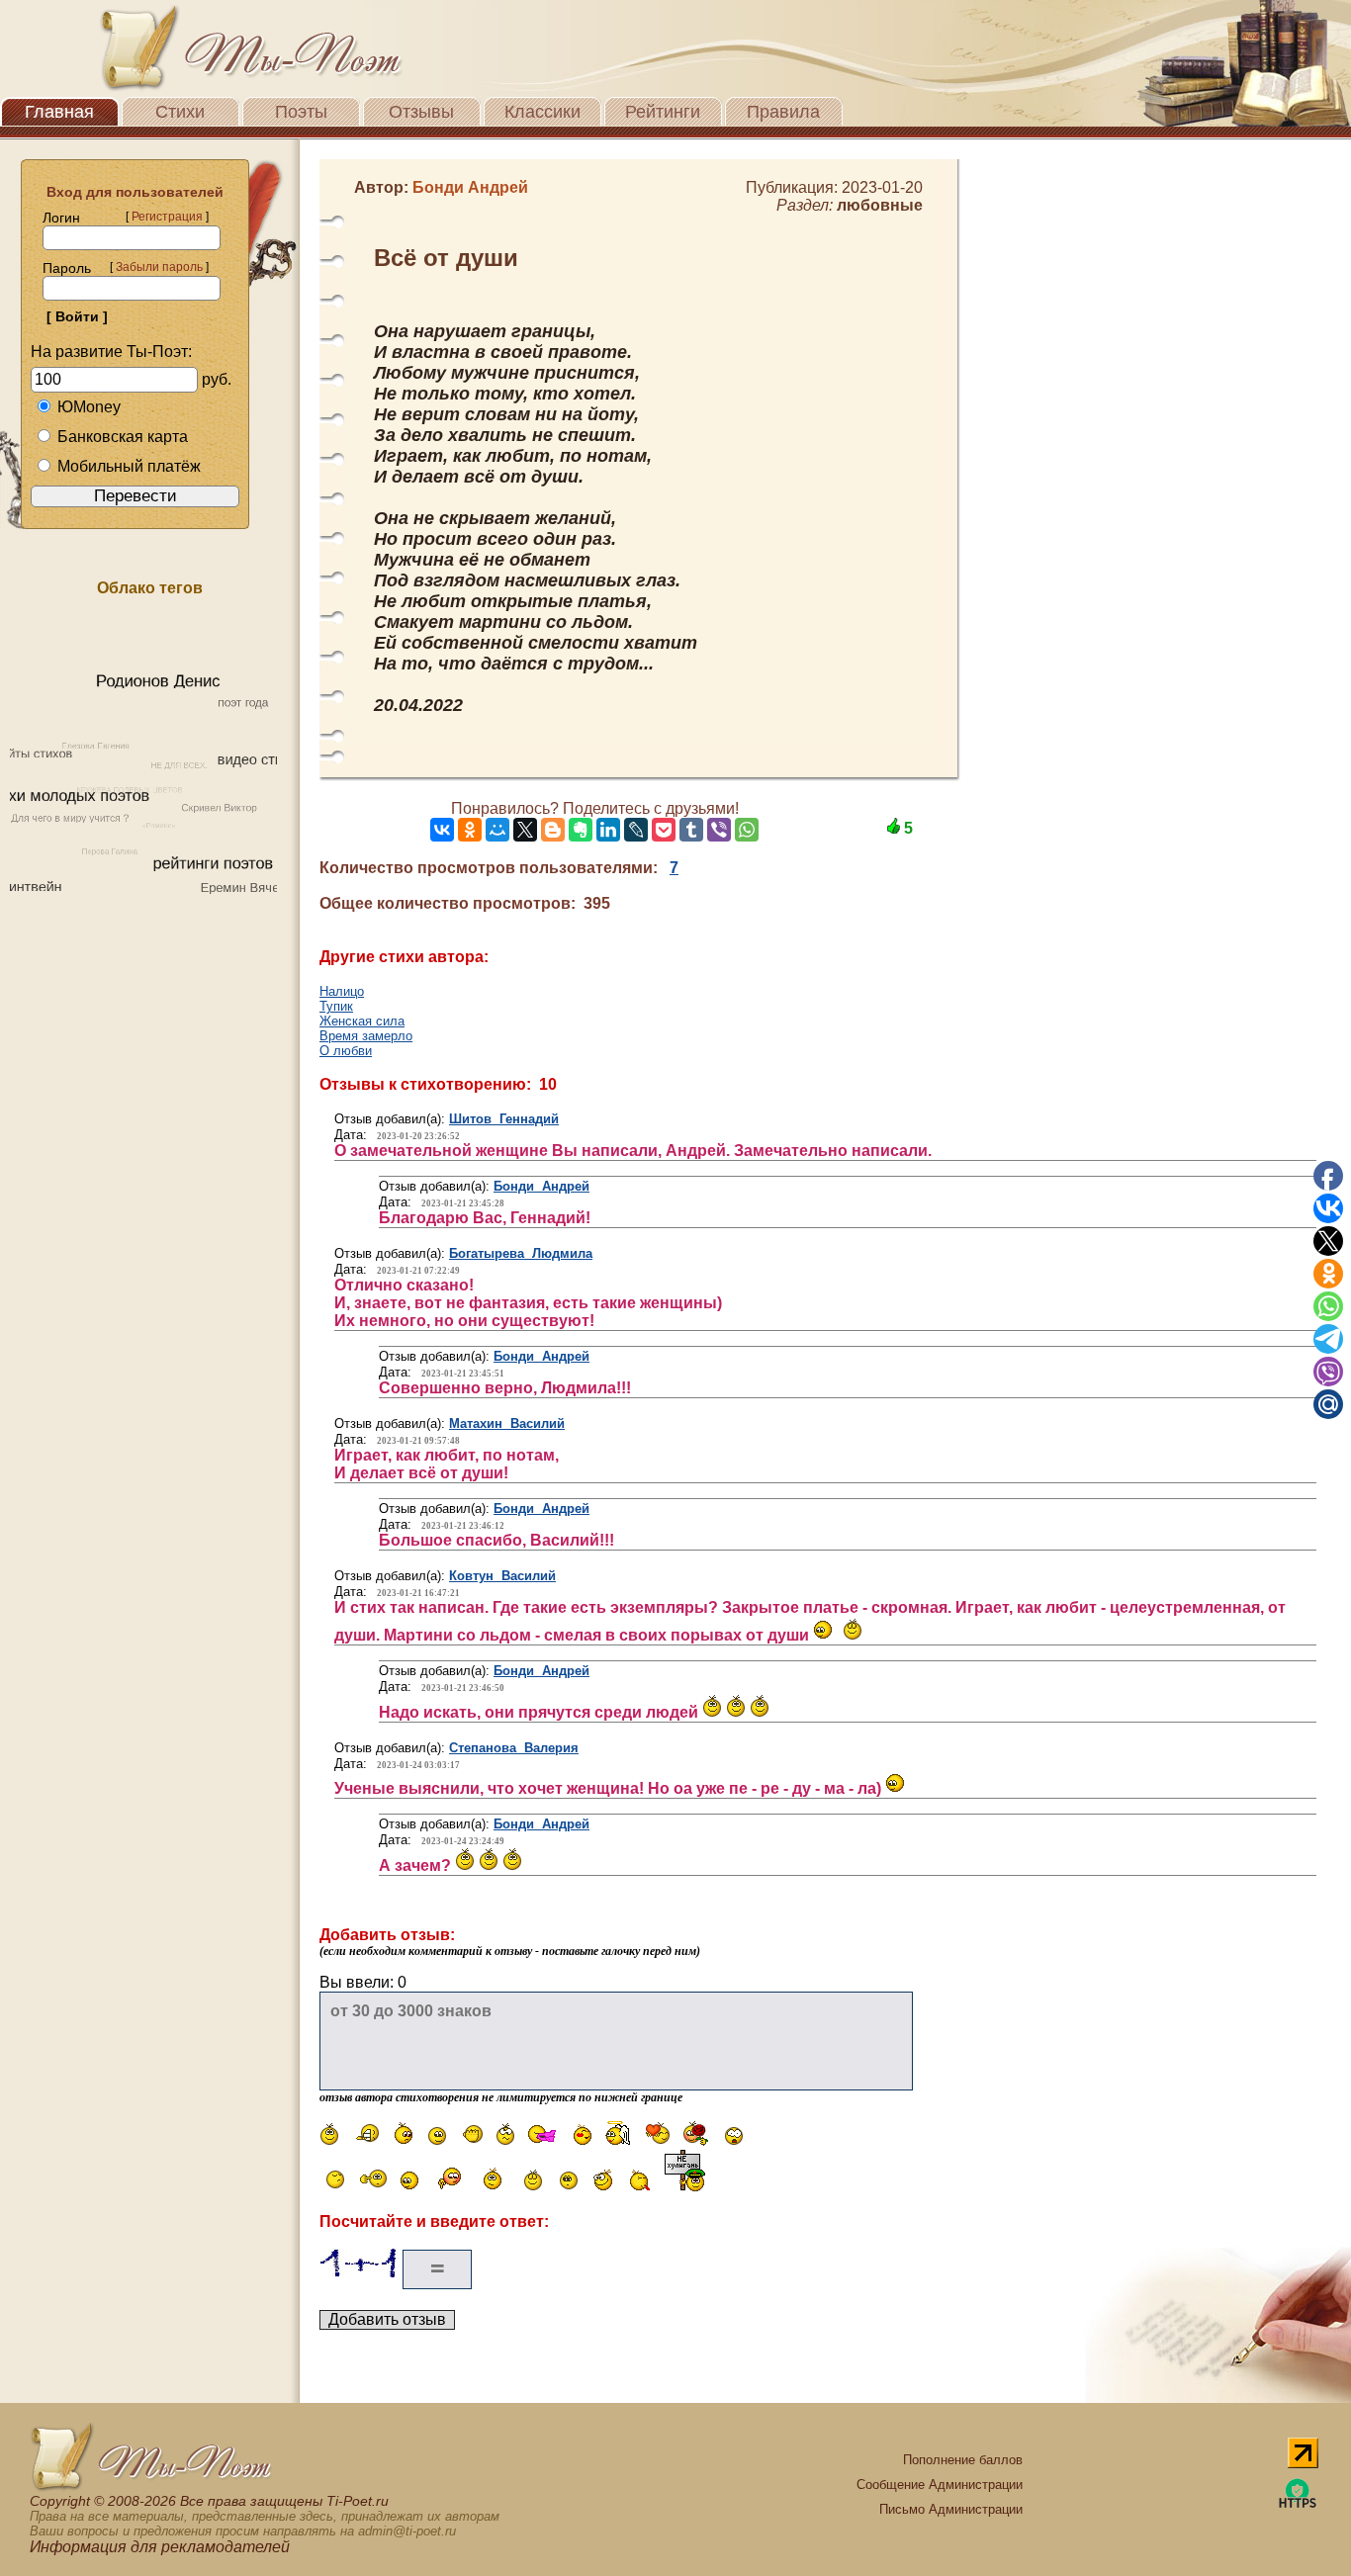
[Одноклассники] (470, 830)
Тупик (336, 1006)
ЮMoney (89, 407)
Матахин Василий (507, 1423)
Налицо (342, 991)
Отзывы (421, 112)
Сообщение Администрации (940, 2485)
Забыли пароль (159, 267)
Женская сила (362, 1021)
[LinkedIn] (608, 830)
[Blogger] (553, 830)
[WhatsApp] (747, 830)
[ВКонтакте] (442, 830)
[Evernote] (581, 830)
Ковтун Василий (502, 1576)
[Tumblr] (691, 830)
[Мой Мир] (497, 830)
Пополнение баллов (963, 2460)
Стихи (180, 112)
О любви (346, 1051)
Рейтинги (663, 112)
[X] (525, 830)
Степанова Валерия (514, 1748)
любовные (880, 205)
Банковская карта (123, 437)
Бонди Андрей (541, 1186)
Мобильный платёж (129, 466)
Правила (783, 112)
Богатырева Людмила (521, 1253)
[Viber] (719, 830)
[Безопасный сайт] (1298, 2504)
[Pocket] (664, 830)
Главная (59, 112)
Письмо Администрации (951, 2509)
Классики (542, 112)
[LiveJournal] (636, 830)
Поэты (301, 112)
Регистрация (167, 217)
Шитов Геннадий (504, 1119)
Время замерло (366, 1036)
